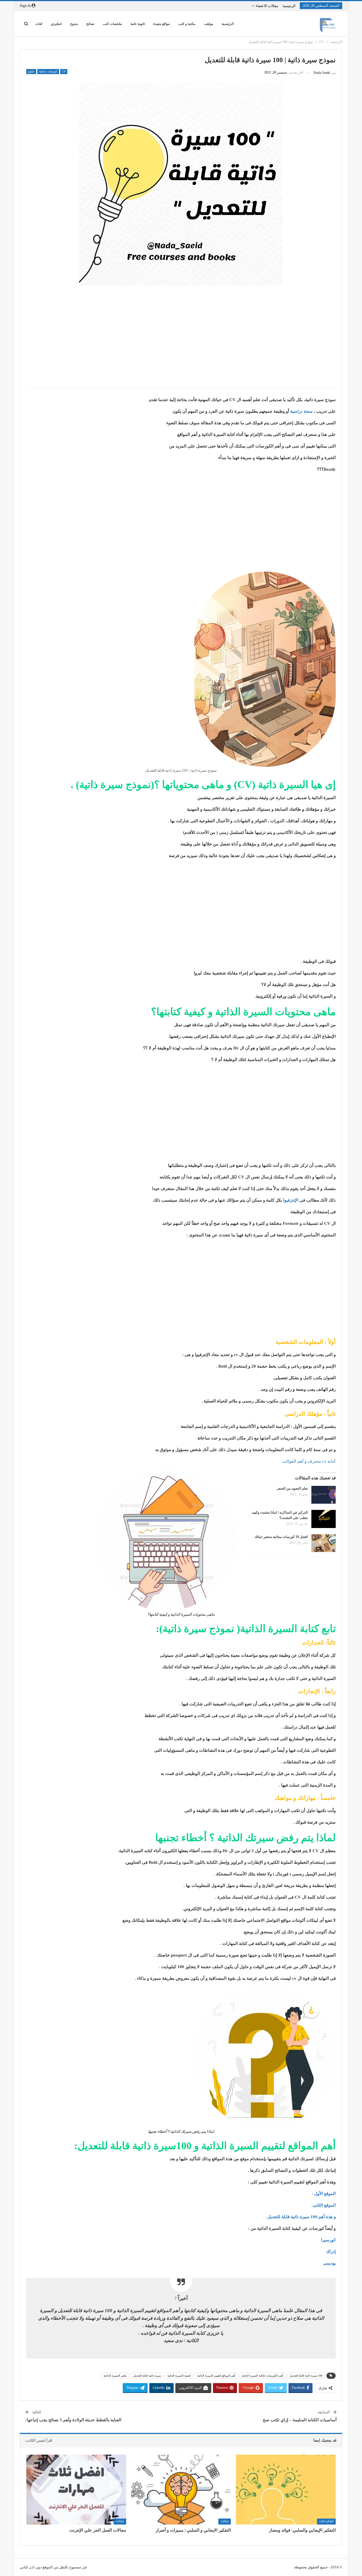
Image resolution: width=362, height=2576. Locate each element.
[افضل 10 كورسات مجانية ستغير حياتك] (324, 1543)
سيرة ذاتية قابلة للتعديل (147, 2376)
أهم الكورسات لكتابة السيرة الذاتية (262, 2376)
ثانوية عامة (138, 24)
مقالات (225, 2521)
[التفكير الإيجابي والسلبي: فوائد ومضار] (286, 2490)
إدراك (331, 2252)
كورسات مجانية (48, 72)
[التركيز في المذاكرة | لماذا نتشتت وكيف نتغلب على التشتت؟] (324, 1519)
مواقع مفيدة (161, 24)
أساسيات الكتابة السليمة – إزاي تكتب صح (300, 2420)
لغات (39, 24)
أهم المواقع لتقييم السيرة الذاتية (216, 2376)
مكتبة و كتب (187, 24)
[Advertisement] (181, 342)
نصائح (90, 24)
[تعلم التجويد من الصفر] (324, 1495)
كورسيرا (328, 2240)
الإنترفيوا (291, 1200)
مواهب (209, 24)
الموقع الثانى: (324, 2205)
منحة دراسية (301, 411)
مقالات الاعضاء (267, 6)
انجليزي (56, 24)
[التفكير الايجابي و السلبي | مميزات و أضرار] (181, 2490)
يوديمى (329, 2263)
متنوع (74, 24)
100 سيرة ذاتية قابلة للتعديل (306, 2376)
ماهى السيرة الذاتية (115, 2376)
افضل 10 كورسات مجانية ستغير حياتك (281, 1537)
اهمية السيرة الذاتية (179, 2376)
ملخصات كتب (112, 24)
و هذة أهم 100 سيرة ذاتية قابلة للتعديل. (301, 2217)
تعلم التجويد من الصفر (292, 1488)
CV (64, 72)
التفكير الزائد (326, 2521)
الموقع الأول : (324, 2194)
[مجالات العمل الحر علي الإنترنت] (76, 2490)
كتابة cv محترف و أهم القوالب (309, 1461)
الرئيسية (289, 6)
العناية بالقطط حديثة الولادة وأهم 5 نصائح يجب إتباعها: (73, 2420)
